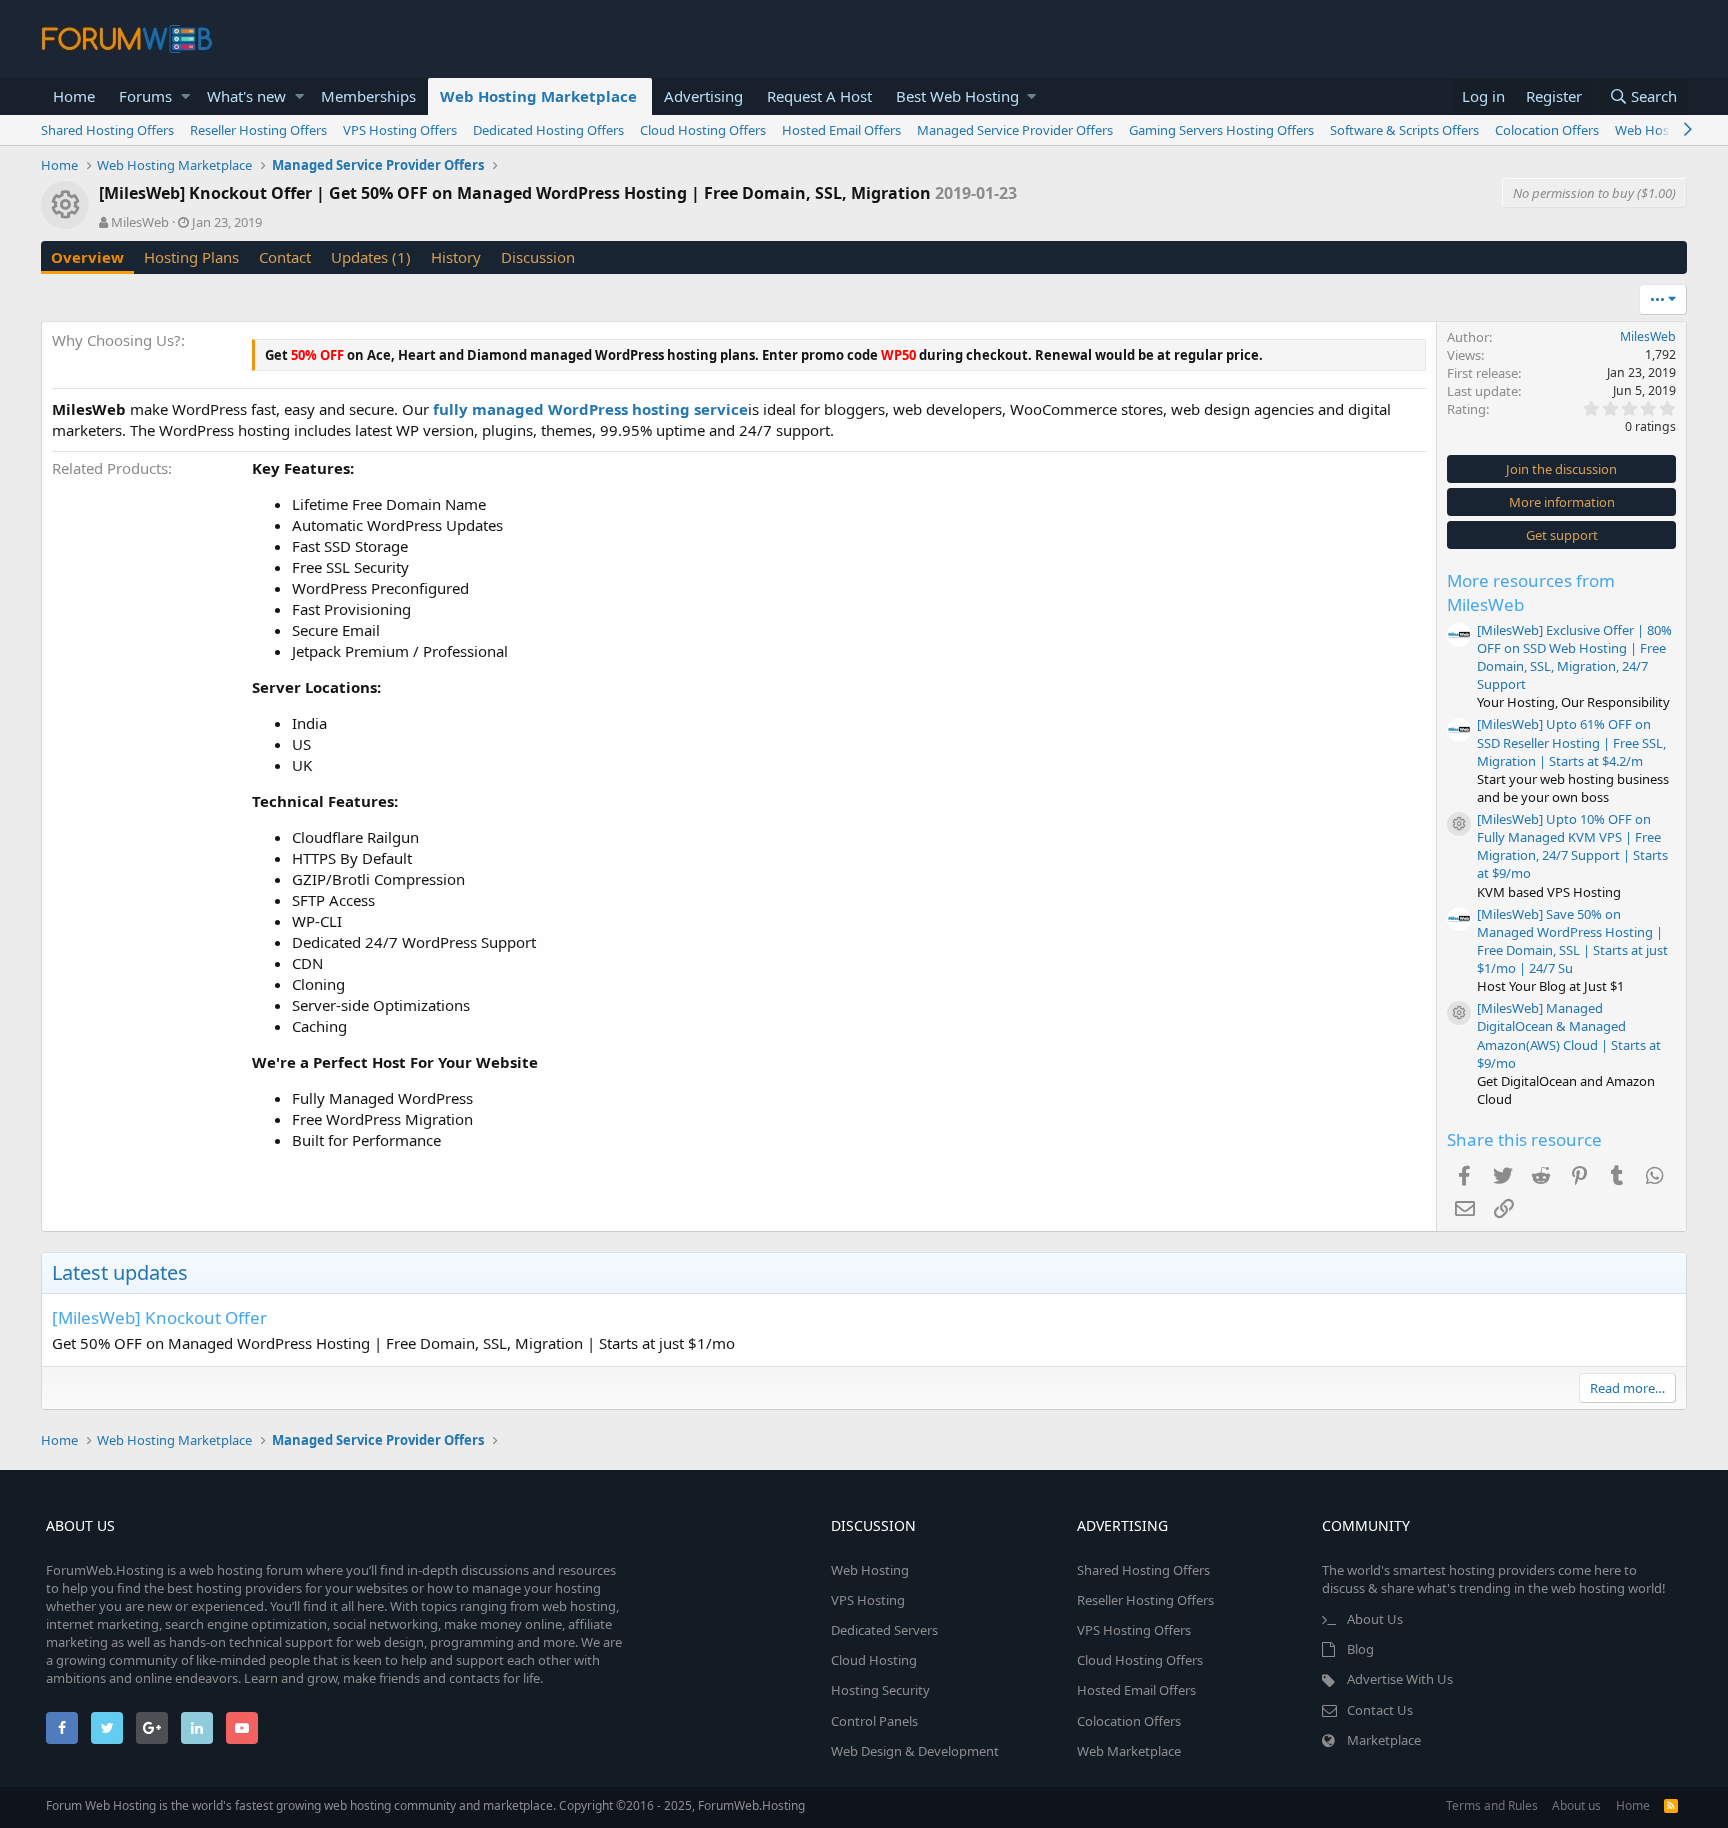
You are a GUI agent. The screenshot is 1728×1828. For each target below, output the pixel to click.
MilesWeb (140, 222)
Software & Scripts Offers (1404, 130)
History (456, 257)
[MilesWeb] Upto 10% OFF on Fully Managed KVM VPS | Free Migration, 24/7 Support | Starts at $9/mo (1572, 846)
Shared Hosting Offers (107, 130)
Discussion (538, 257)
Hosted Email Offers (841, 130)
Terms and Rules (1492, 1805)
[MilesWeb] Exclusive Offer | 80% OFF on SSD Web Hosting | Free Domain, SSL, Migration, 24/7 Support (1574, 657)
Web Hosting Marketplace (538, 96)
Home (74, 96)
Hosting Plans (191, 257)
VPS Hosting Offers (400, 130)
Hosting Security (880, 1690)
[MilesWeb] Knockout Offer (159, 1317)
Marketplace (1384, 1740)
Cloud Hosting (874, 1660)
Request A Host (819, 96)
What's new (246, 96)
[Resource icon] (1459, 824)
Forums (145, 96)
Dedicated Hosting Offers (548, 130)
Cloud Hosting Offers (703, 130)
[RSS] (1671, 1805)
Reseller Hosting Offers (258, 130)
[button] (185, 96)
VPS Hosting (868, 1600)
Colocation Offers (1547, 130)
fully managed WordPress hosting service (590, 409)
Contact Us (1380, 1710)
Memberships (368, 96)
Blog (1360, 1649)
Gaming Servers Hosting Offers (1221, 130)
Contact (285, 257)
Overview (87, 257)
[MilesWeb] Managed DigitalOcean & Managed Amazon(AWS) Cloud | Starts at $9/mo (1569, 1035)
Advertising (703, 96)
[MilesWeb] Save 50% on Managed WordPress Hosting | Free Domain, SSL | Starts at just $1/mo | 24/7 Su (1572, 941)
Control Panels (874, 1721)
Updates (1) (371, 257)
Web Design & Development (915, 1751)
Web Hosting (870, 1570)
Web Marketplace (1129, 1751)
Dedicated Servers (884, 1630)
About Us (1375, 1619)
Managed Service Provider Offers (1015, 130)
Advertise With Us (1400, 1679)
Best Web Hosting (957, 96)
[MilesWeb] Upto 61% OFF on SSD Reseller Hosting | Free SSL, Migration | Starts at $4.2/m (1571, 742)
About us (1576, 1805)
